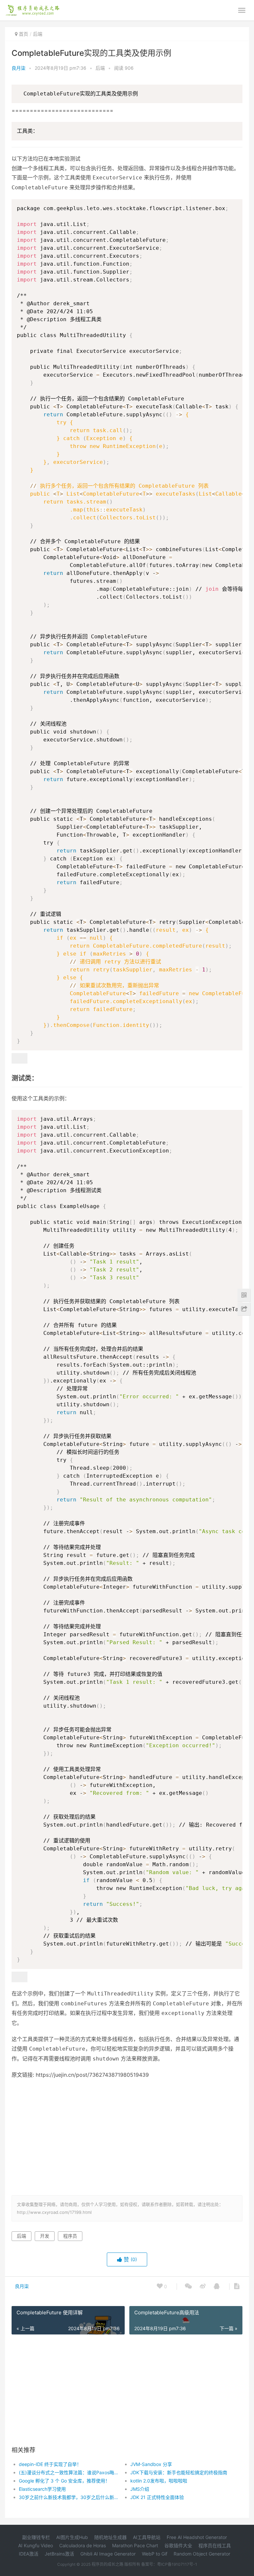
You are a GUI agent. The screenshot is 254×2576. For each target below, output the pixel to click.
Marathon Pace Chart (135, 2545)
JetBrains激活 (59, 2554)
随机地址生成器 (110, 2537)
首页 (23, 34)
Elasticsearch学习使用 (42, 2489)
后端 (38, 34)
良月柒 (19, 68)
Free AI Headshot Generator (197, 2537)
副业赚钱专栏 (36, 2537)
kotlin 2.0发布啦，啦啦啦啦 (159, 2481)
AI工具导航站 (147, 2537)
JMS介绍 (140, 2489)
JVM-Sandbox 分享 (151, 2464)
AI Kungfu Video (36, 2545)
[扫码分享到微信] (188, 2287)
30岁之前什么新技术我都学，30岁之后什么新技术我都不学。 (69, 2497)
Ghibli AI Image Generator (108, 2554)
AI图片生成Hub (72, 2537)
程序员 (70, 2236)
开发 (45, 2236)
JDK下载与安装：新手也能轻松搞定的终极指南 (179, 2472)
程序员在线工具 (215, 2545)
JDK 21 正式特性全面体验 (157, 2497)
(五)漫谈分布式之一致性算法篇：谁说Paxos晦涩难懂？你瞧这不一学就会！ (69, 2472)
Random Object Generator (202, 2554)
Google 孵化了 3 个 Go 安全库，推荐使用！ (64, 2481)
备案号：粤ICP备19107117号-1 (169, 2564)
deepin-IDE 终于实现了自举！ (50, 2464)
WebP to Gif (155, 2554)
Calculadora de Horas (83, 2545)
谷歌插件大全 (178, 2545)
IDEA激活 (29, 2554)
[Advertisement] (133, 2136)
